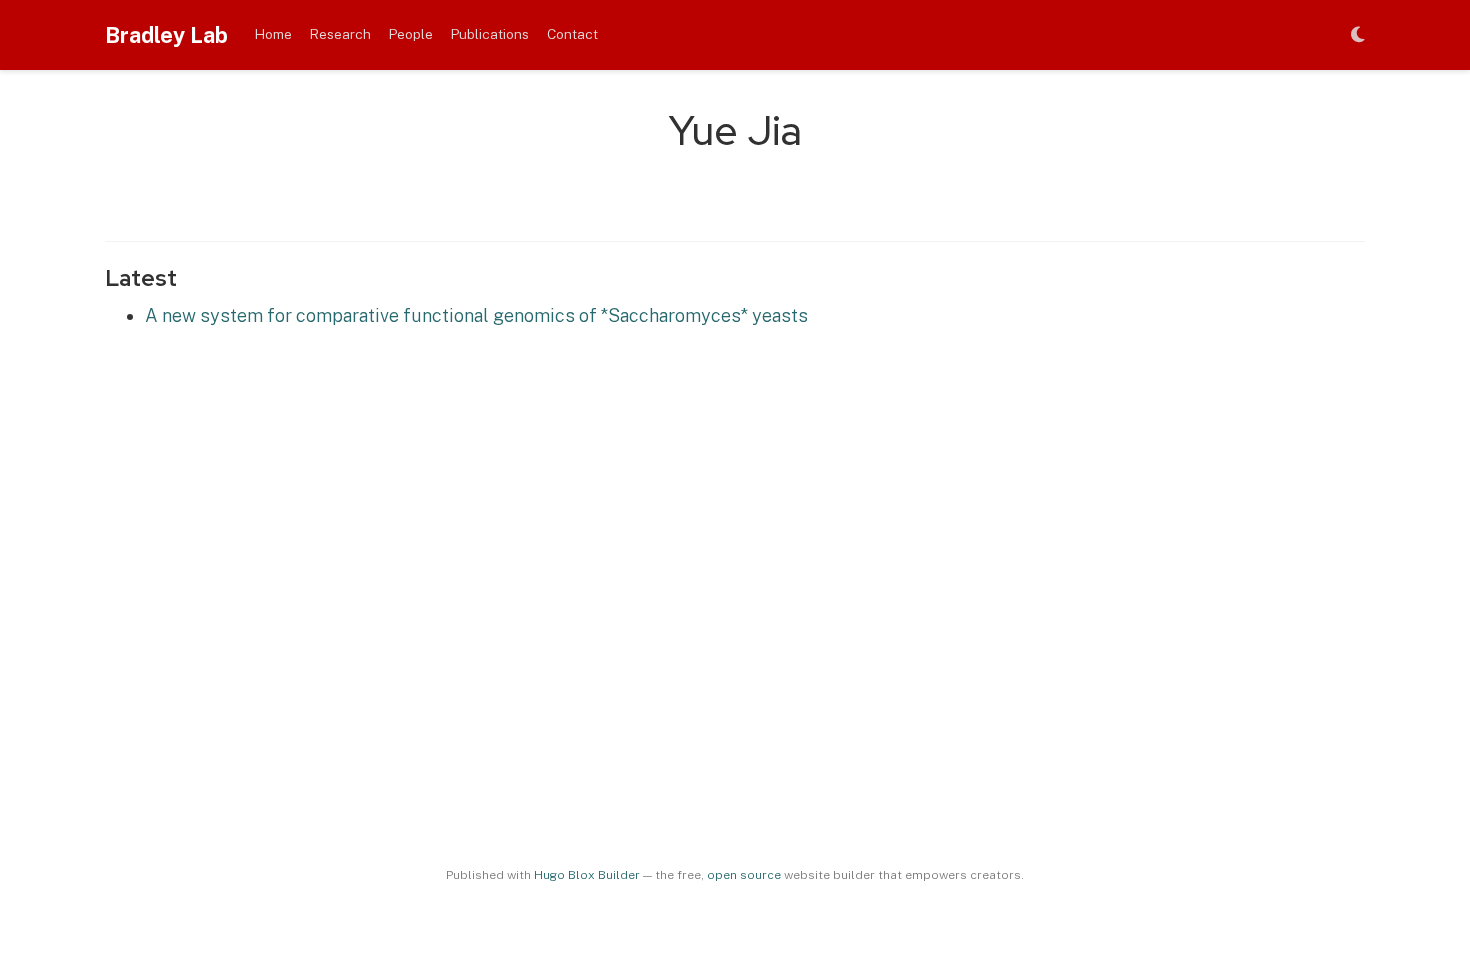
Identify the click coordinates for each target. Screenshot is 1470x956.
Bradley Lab (166, 35)
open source (744, 875)
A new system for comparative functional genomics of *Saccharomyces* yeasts (476, 315)
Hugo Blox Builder (587, 875)
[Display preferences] (1358, 35)
